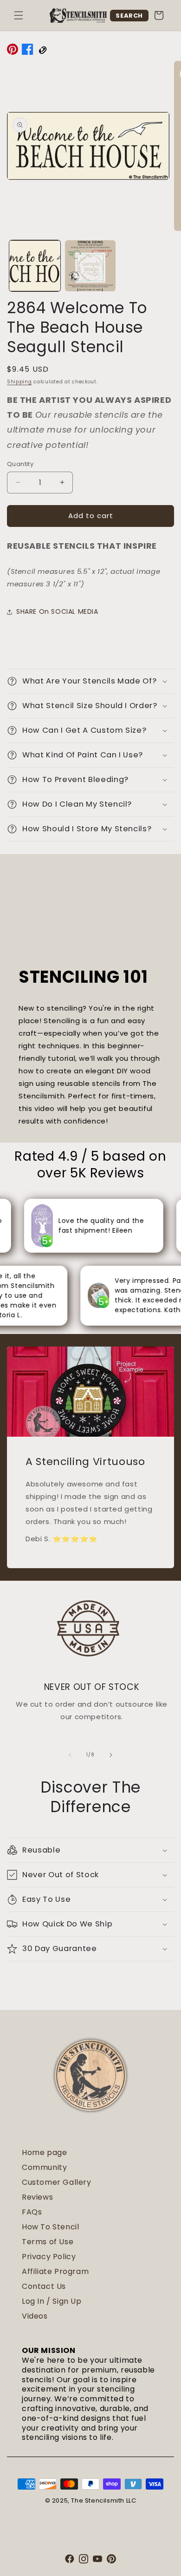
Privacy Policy (49, 2257)
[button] (19, 15)
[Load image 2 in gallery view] (90, 266)
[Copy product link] (42, 51)
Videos (35, 2316)
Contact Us (44, 2286)
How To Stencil (50, 2227)
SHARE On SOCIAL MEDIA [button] (57, 611)
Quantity (20, 464)
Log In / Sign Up (52, 2301)
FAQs (32, 2212)
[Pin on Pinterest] (13, 51)
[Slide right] (111, 1755)
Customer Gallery (57, 2182)
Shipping (19, 382)
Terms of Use (48, 2242)
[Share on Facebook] (27, 51)
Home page (44, 2152)
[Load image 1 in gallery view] (35, 266)
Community (44, 2167)
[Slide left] (70, 1755)
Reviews (37, 2197)
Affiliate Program (55, 2271)
